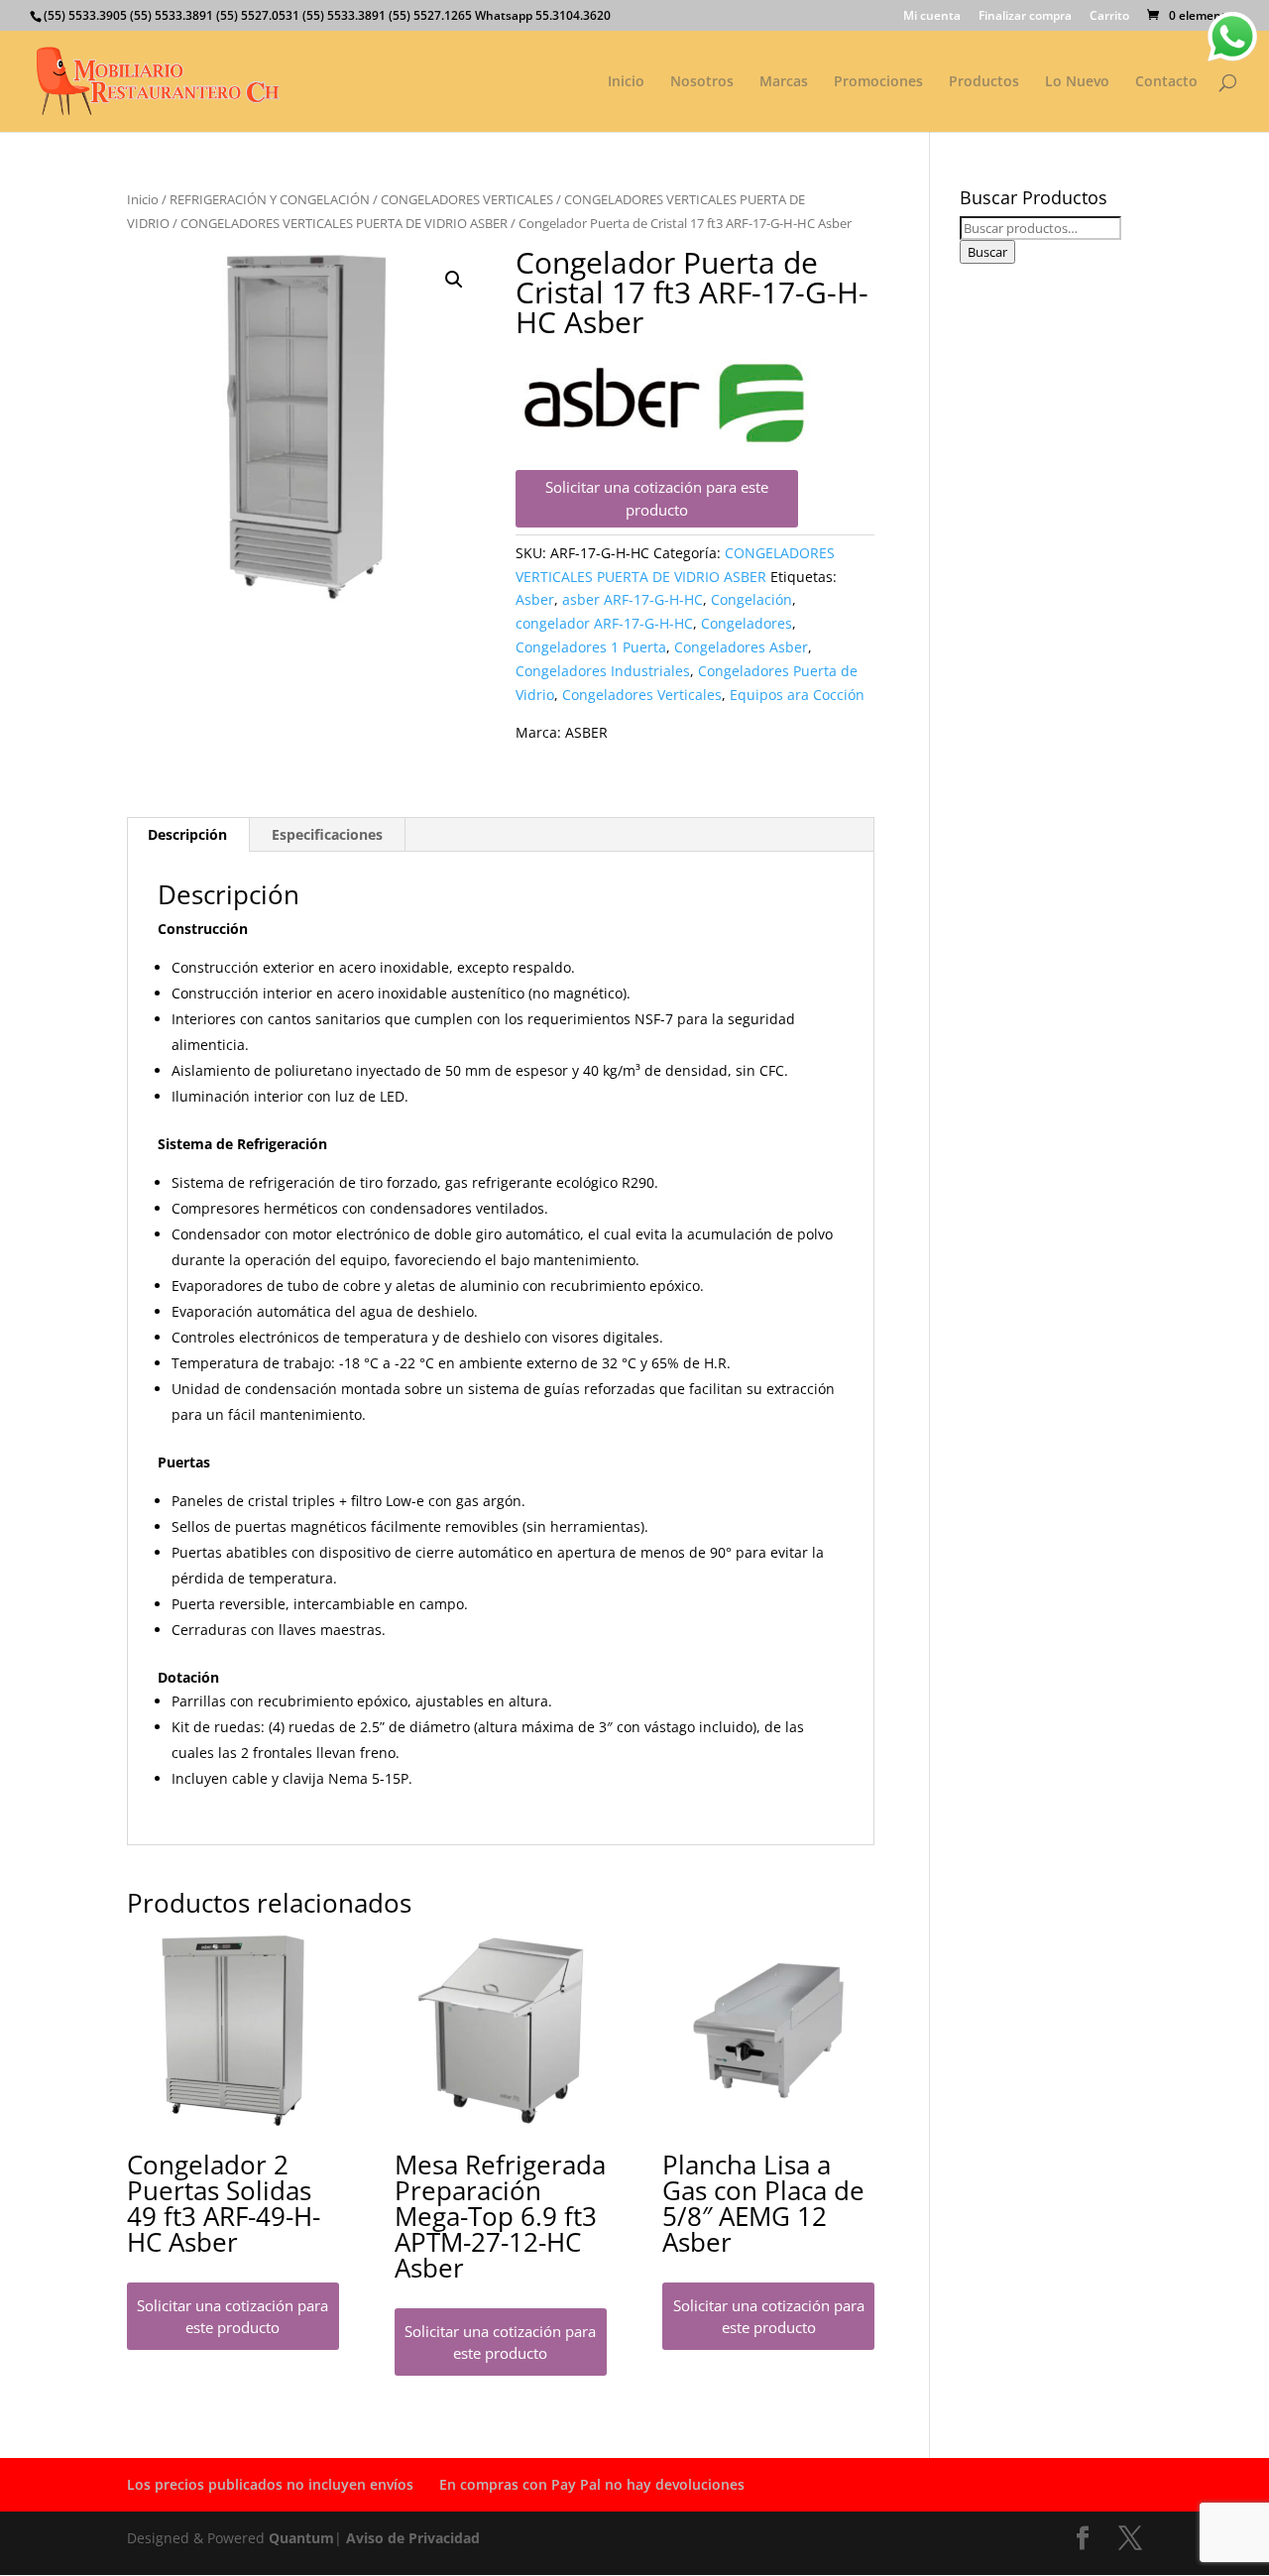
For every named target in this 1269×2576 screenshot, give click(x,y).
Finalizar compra (1025, 17)
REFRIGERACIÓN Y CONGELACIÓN (270, 199)
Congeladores (747, 623)
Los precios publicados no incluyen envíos (270, 2484)
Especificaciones (327, 834)
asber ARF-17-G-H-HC (633, 599)
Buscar (987, 252)
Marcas (784, 82)
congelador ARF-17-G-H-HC (604, 623)
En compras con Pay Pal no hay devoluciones (592, 2484)
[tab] (188, 835)
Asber (535, 599)
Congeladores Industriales (603, 671)
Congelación (751, 599)
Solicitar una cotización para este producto (657, 498)
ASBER (586, 732)
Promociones (878, 82)
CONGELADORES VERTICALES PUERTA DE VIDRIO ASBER (344, 223)
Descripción (187, 834)
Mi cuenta (932, 17)
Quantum (301, 2538)
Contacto (1166, 82)
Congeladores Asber (741, 647)
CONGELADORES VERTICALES (467, 199)
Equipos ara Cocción (797, 695)
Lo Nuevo (1077, 82)
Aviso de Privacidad (413, 2538)
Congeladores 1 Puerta (591, 647)
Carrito (1109, 17)
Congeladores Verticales (642, 695)
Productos (984, 82)
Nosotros (702, 82)
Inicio (626, 82)
